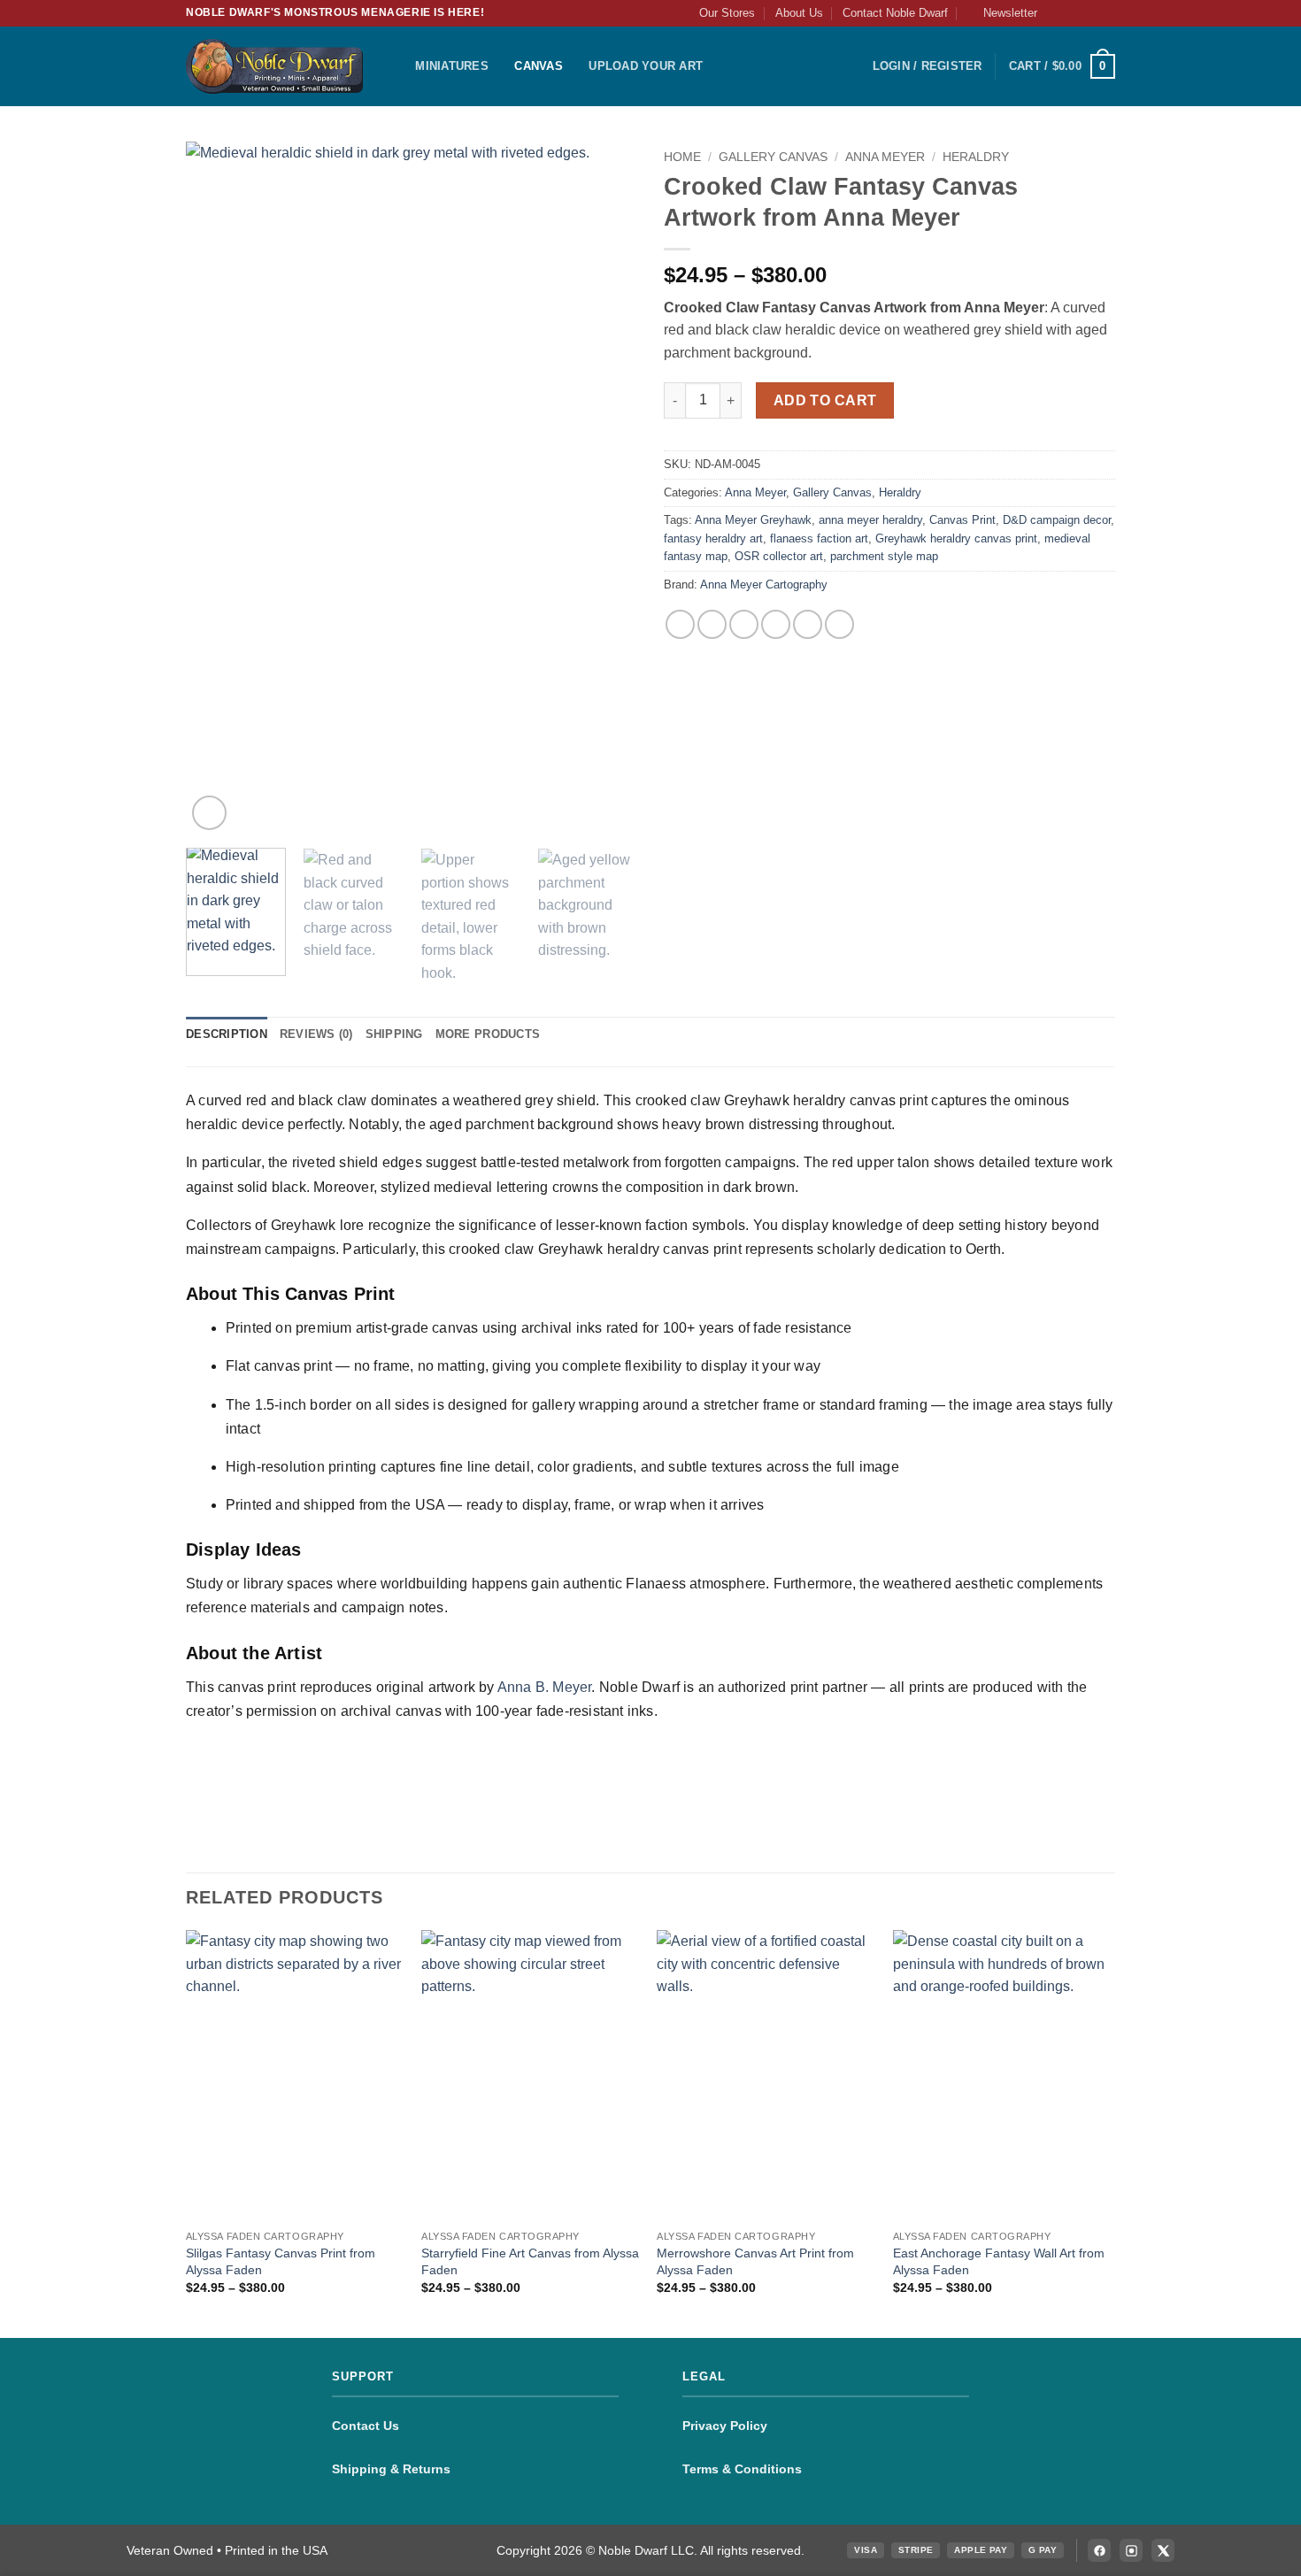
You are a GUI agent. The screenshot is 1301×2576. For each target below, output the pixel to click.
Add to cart (825, 400)
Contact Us (366, 2426)
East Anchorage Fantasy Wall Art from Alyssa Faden (999, 2261)
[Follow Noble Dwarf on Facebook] (1099, 2550)
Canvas (539, 66)
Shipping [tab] (394, 1034)
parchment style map (884, 556)
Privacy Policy (725, 2426)
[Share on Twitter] (744, 624)
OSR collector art (779, 556)
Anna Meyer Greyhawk (753, 520)
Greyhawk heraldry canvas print (956, 538)
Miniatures (452, 66)
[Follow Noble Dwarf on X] (1163, 2550)
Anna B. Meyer (545, 1687)
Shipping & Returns (391, 2469)
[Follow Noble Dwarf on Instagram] (1131, 2550)
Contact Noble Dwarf (895, 13)
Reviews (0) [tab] (316, 1034)
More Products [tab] (488, 1034)
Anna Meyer (885, 157)
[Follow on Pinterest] (1106, 13)
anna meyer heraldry (870, 520)
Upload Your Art (646, 66)
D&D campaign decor (1057, 520)
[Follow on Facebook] (1056, 13)
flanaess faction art (819, 538)
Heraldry (976, 157)
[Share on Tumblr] (839, 624)
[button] (1002, 13)
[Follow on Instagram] (1073, 13)
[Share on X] (712, 624)
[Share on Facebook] (680, 624)
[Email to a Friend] (776, 624)
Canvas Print (962, 520)
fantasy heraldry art (713, 538)
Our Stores (727, 13)
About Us (799, 13)
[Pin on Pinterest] (808, 624)
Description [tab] (227, 1034)
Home (682, 157)
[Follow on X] (1089, 13)
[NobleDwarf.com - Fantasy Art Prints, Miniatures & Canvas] (274, 66)
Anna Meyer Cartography (764, 584)
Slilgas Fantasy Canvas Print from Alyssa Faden (281, 2261)
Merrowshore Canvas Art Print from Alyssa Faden (755, 2261)
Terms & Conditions (742, 2469)
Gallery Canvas (773, 157)
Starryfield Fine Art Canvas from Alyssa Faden (530, 2261)
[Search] (396, 66)
